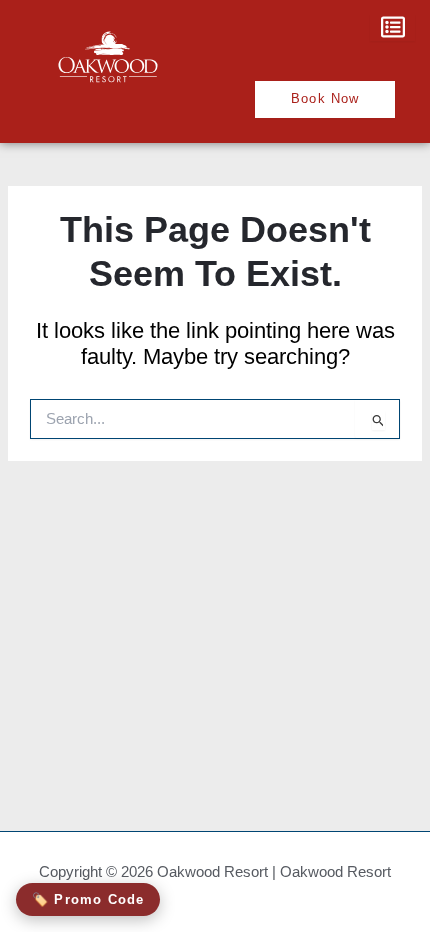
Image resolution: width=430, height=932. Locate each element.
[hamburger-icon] (392, 28)
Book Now (325, 98)
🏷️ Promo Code (88, 899)
